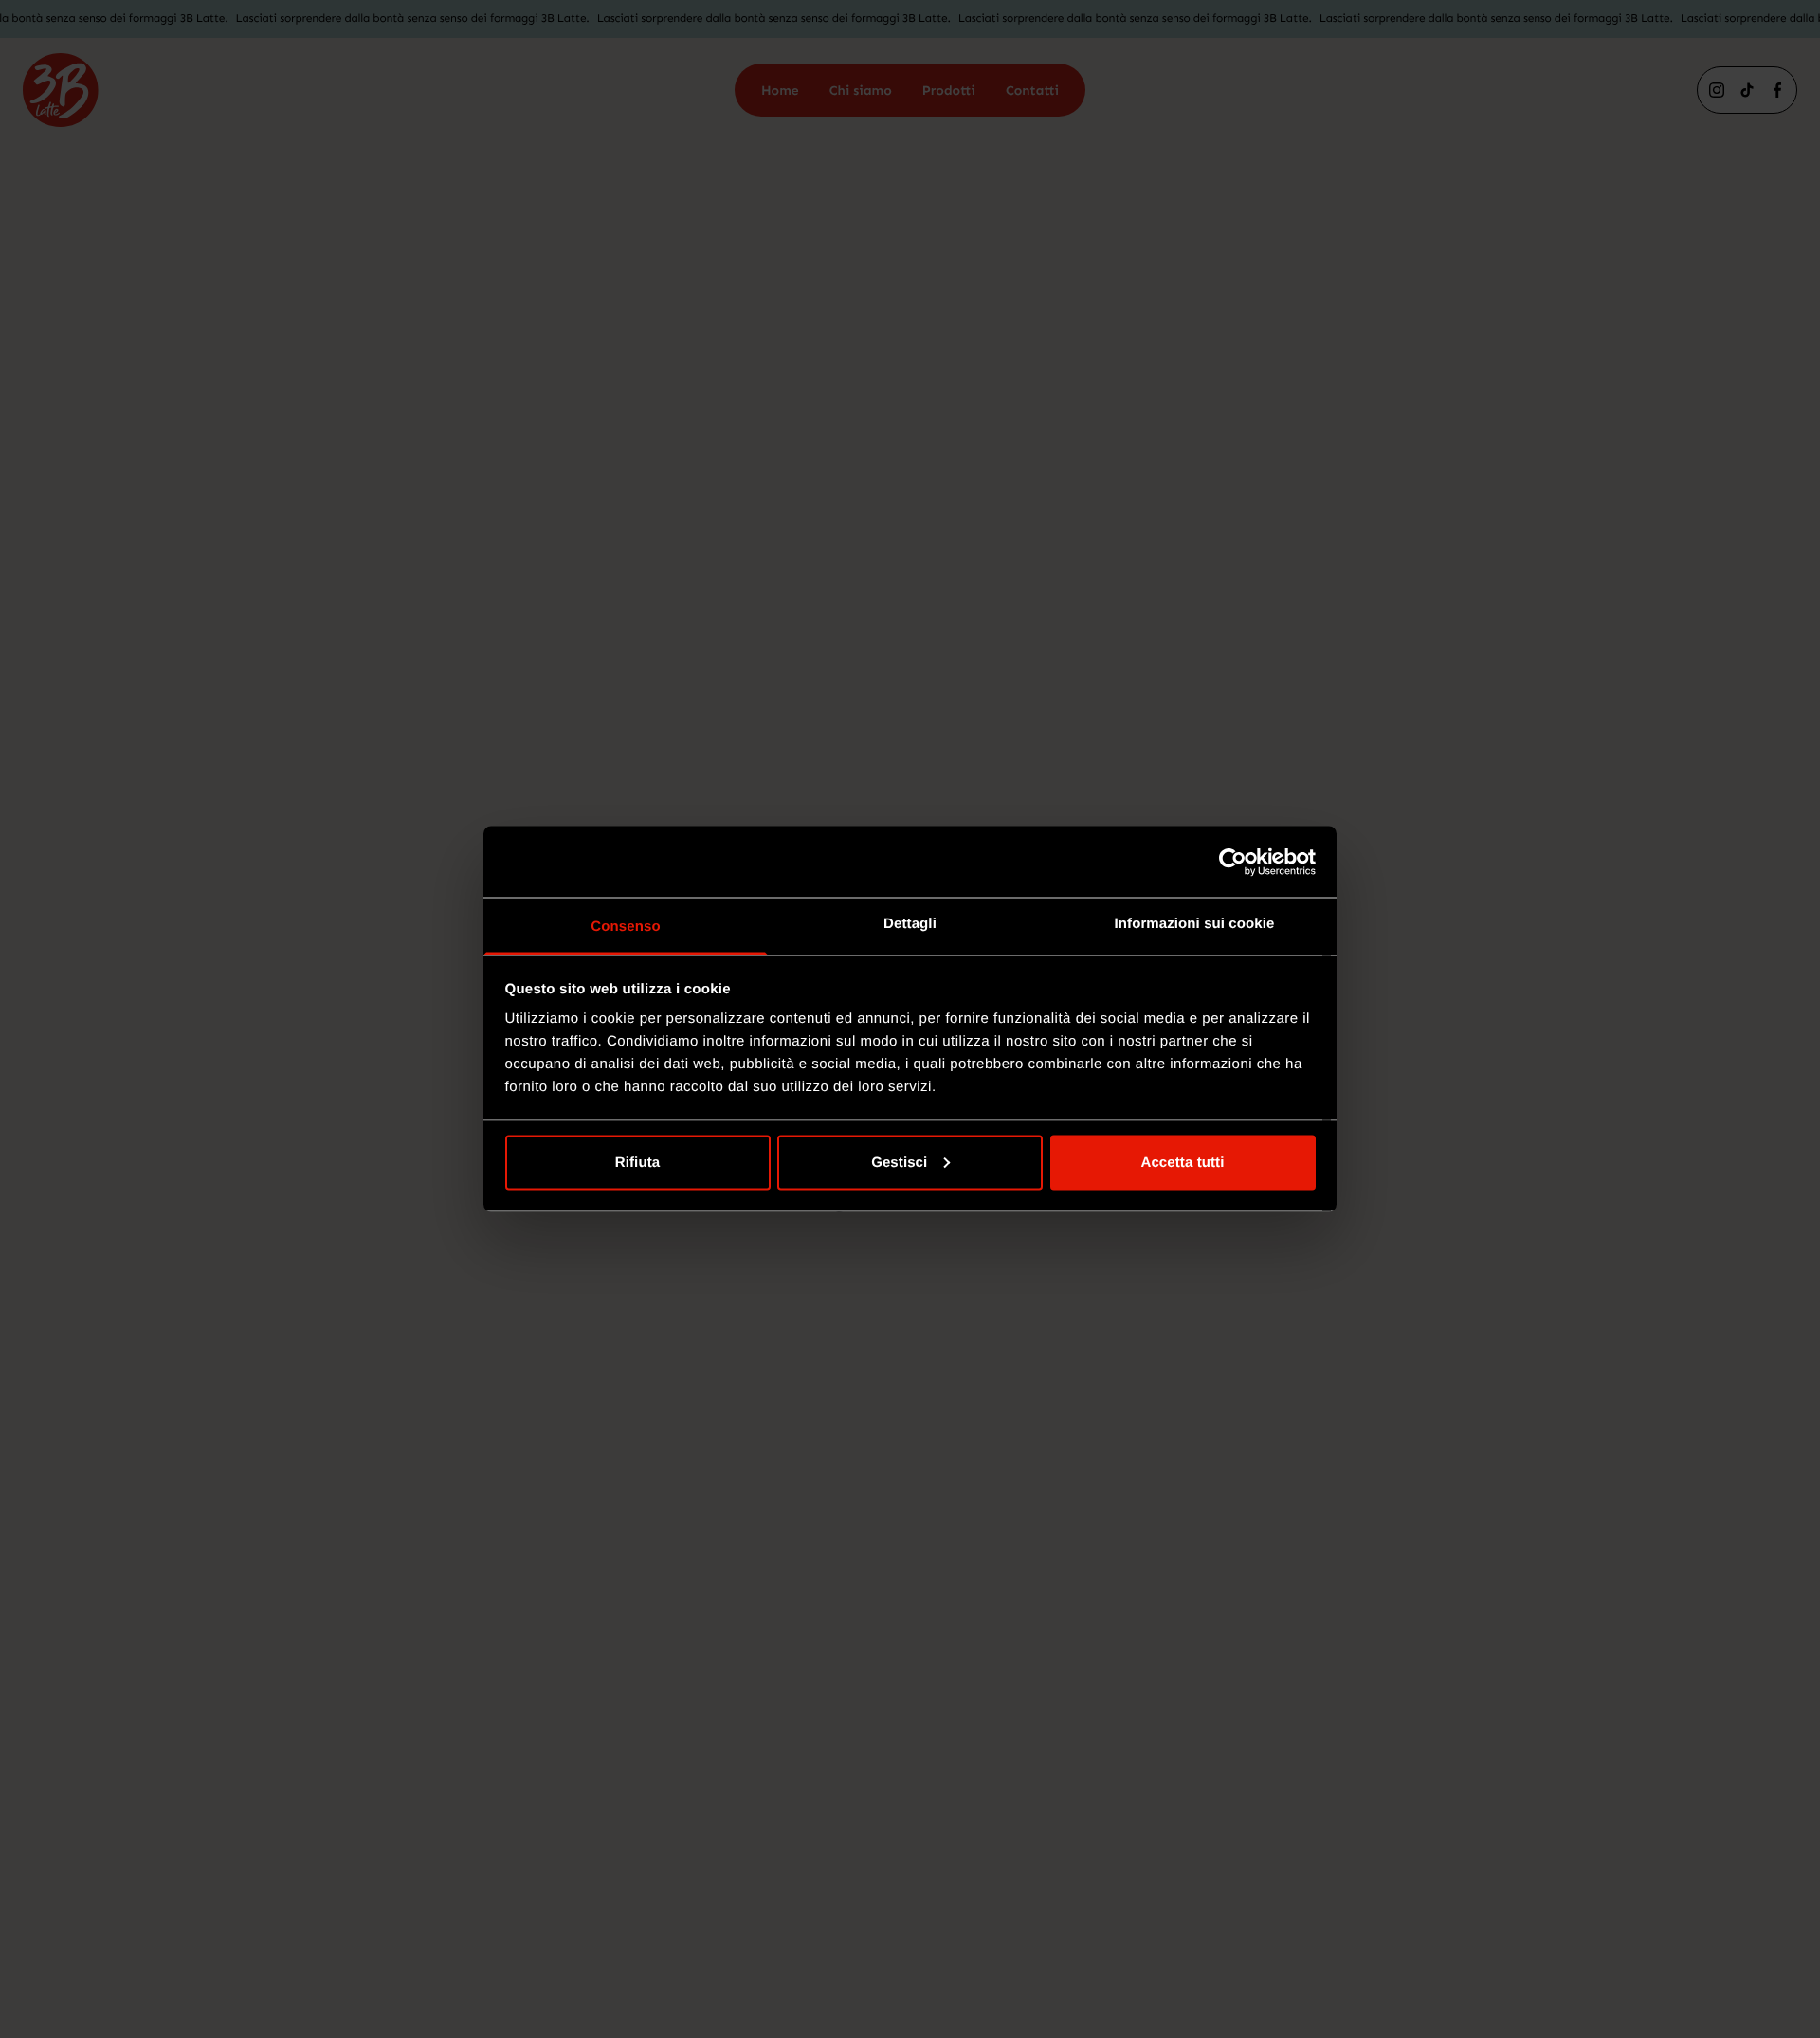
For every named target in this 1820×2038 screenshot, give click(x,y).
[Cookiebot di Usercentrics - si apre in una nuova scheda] (1233, 862)
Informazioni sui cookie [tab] (1195, 924)
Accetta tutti (1183, 1162)
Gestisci (899, 1162)
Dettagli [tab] (910, 924)
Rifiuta (637, 1162)
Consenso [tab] (625, 927)
